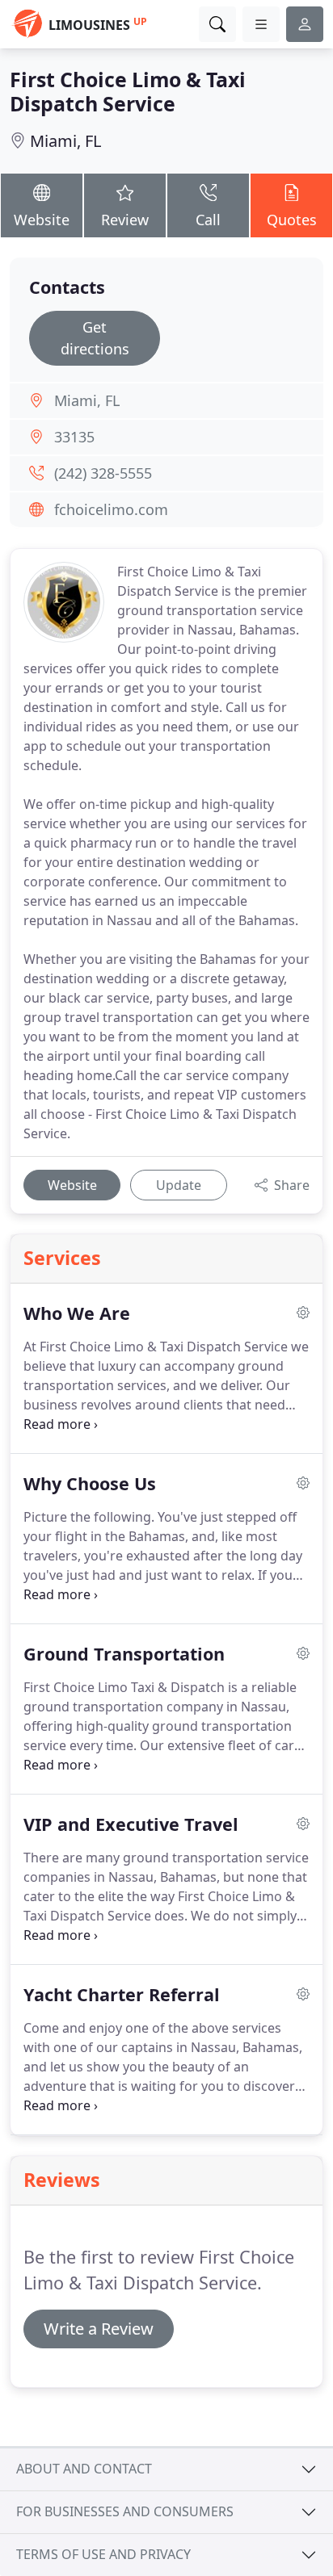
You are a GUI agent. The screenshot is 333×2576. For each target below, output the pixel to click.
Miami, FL (65, 141)
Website (42, 220)
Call (208, 220)
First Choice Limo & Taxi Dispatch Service (128, 91)
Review (125, 220)
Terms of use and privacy (103, 2554)
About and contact (84, 2469)
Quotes (292, 220)
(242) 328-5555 (103, 473)
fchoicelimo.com (111, 509)
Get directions (95, 338)
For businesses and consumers (125, 2511)
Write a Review (99, 2329)
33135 (74, 437)
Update (179, 1185)
